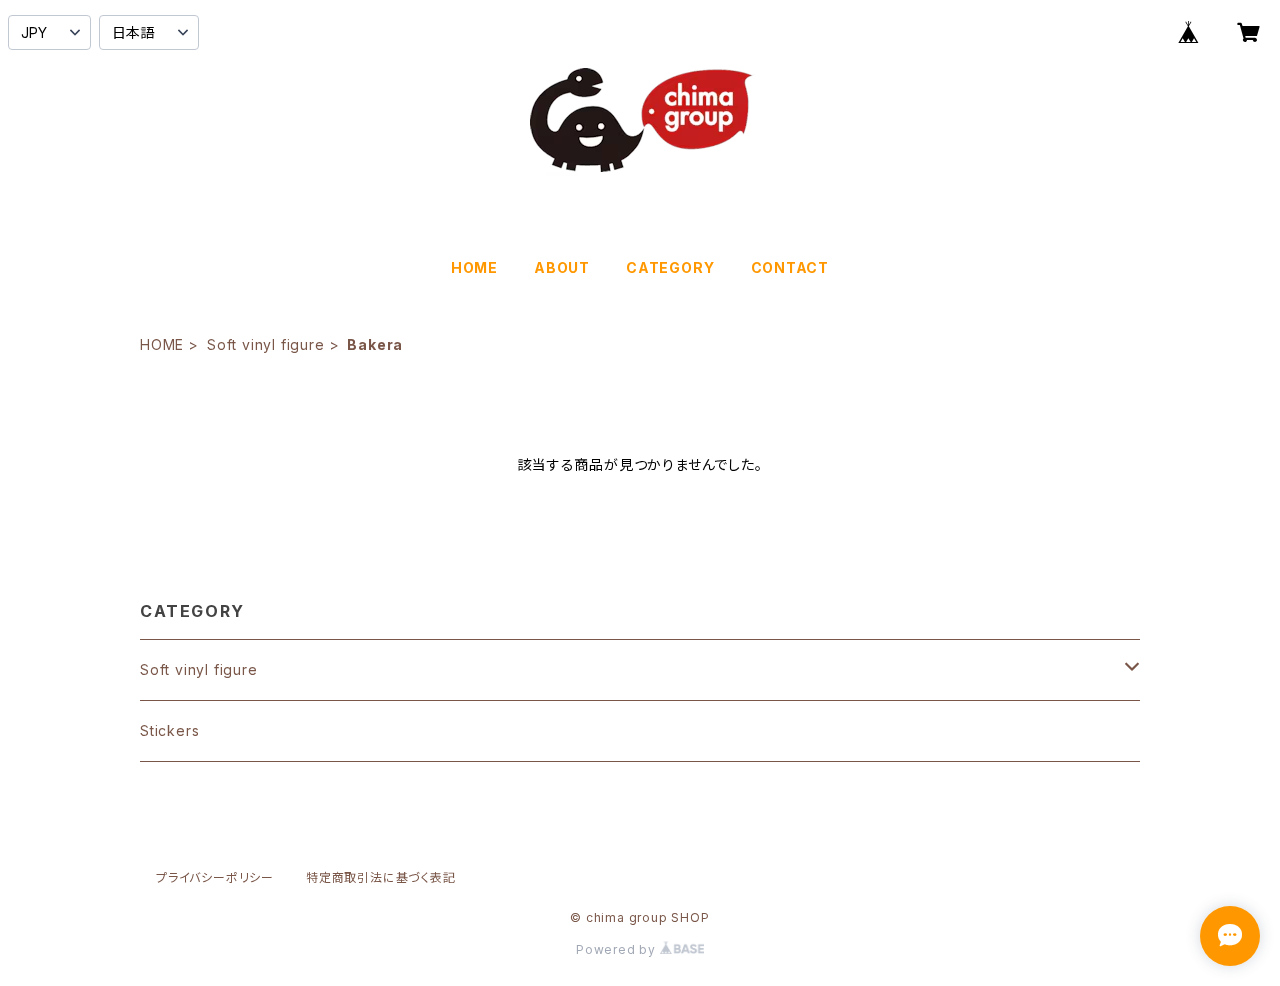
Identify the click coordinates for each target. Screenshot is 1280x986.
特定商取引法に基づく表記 (381, 877)
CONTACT (790, 267)
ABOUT (562, 267)
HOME (474, 267)
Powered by (618, 949)
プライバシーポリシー (215, 877)
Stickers (169, 730)
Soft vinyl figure (266, 344)
